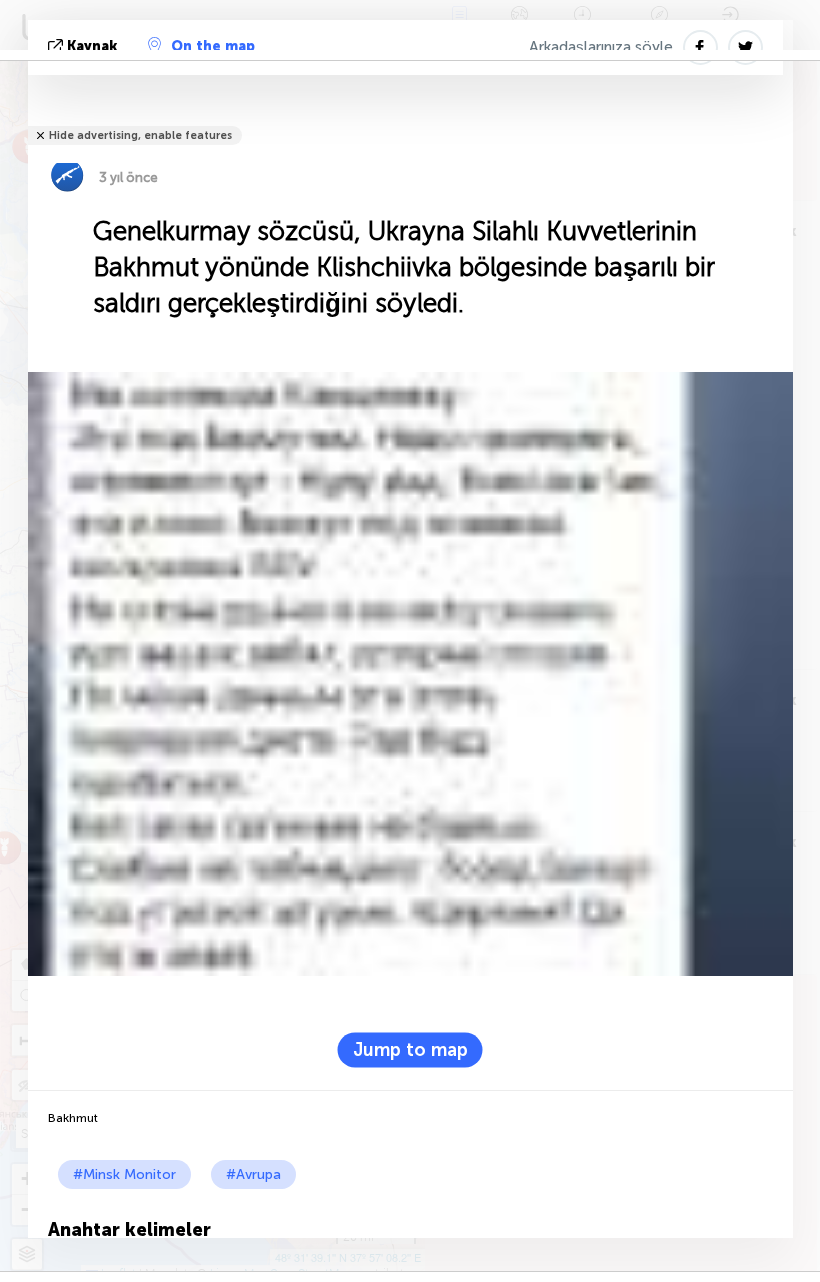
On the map (213, 46)
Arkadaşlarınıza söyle (601, 47)
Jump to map (410, 1049)
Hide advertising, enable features (140, 135)
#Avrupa (253, 1174)
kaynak (92, 46)
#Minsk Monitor (124, 1174)
